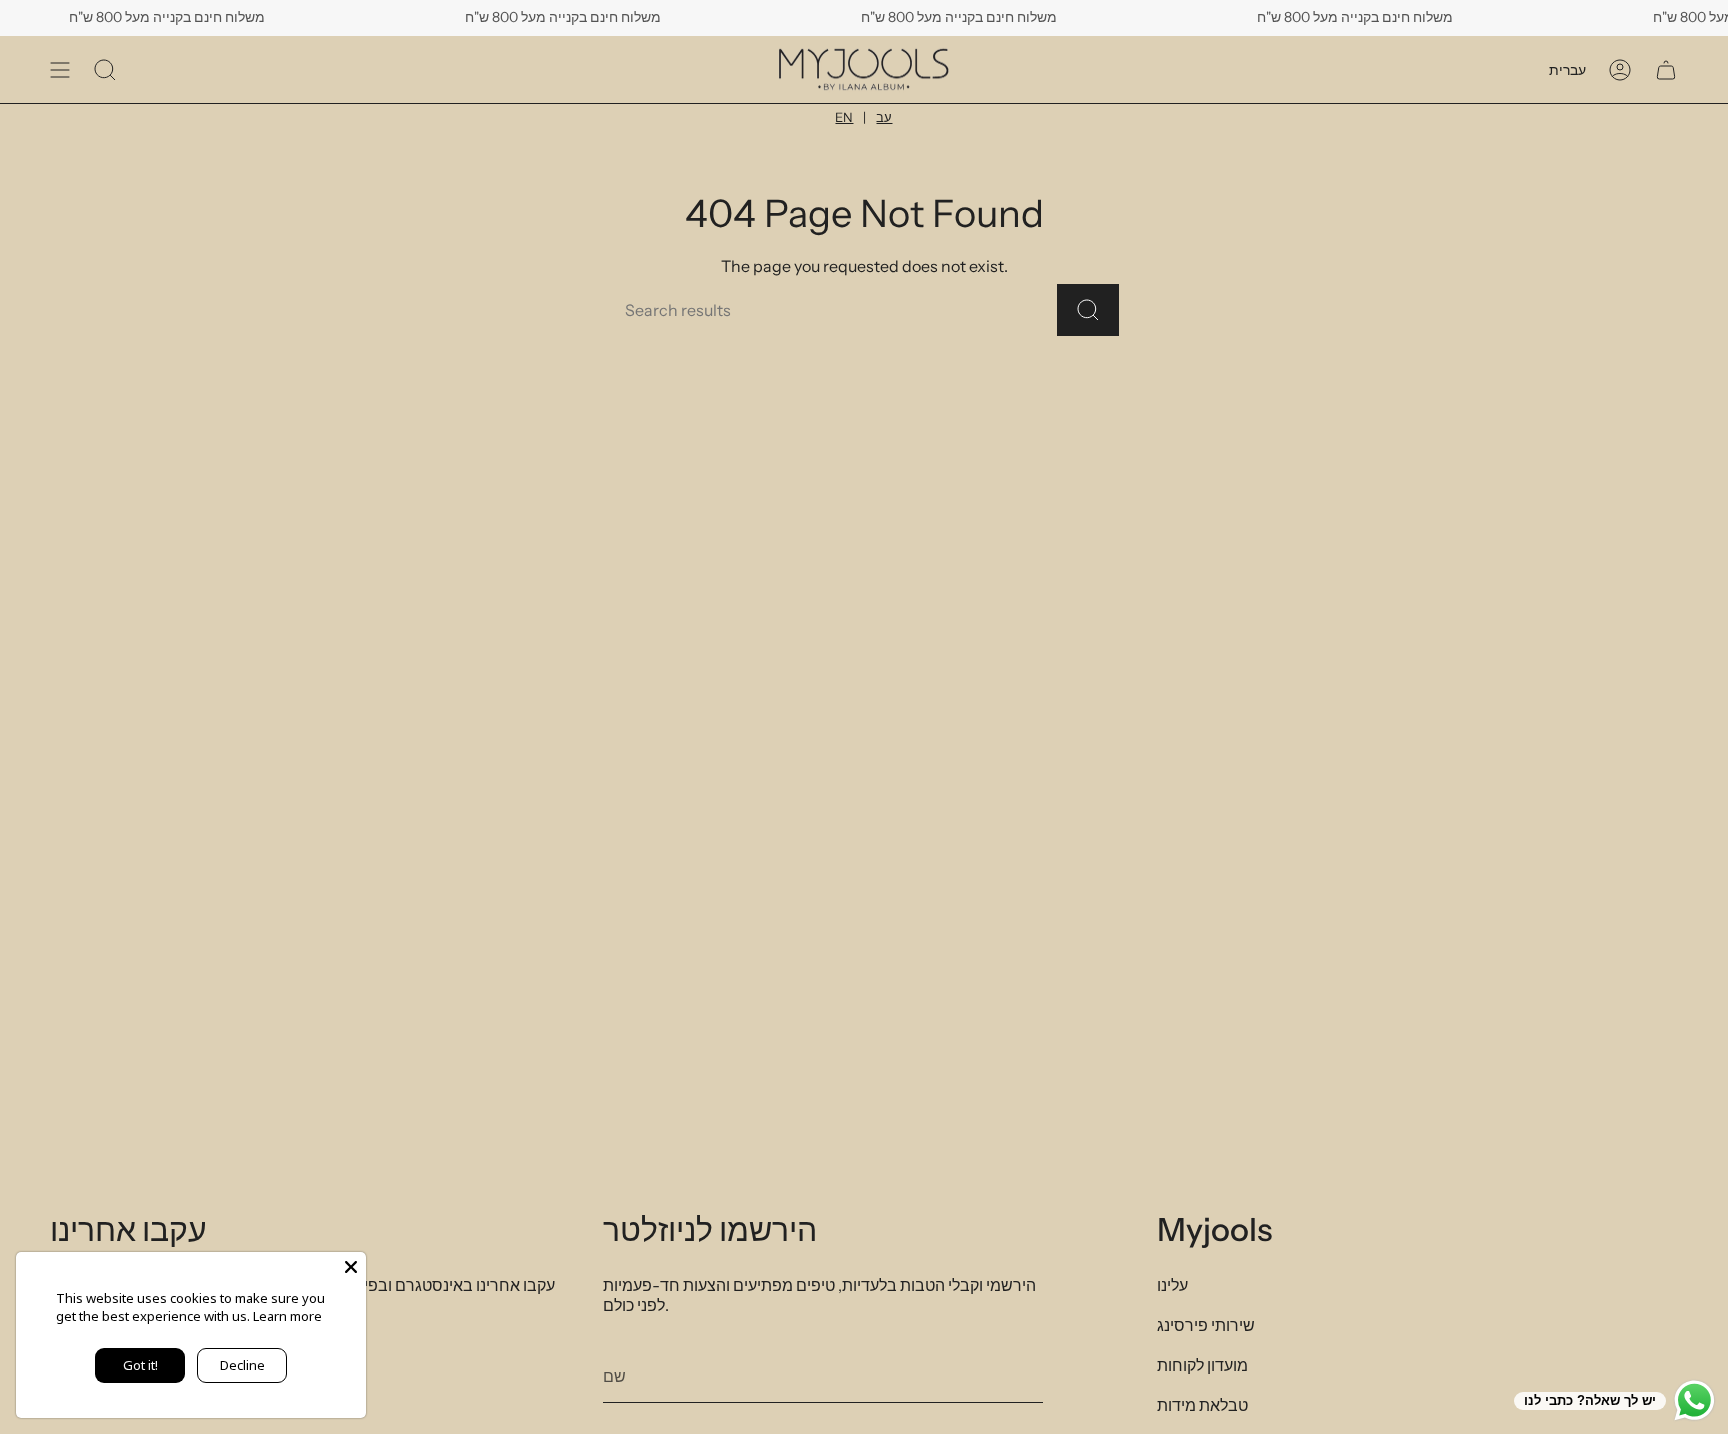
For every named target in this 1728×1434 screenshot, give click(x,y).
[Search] (1088, 310)
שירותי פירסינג (1206, 1325)
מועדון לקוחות (1202, 1365)
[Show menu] (60, 69)
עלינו (1172, 1285)
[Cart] (1666, 69)
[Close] (351, 1267)
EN (844, 117)
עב (884, 117)
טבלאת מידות (1202, 1405)
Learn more (287, 1316)
